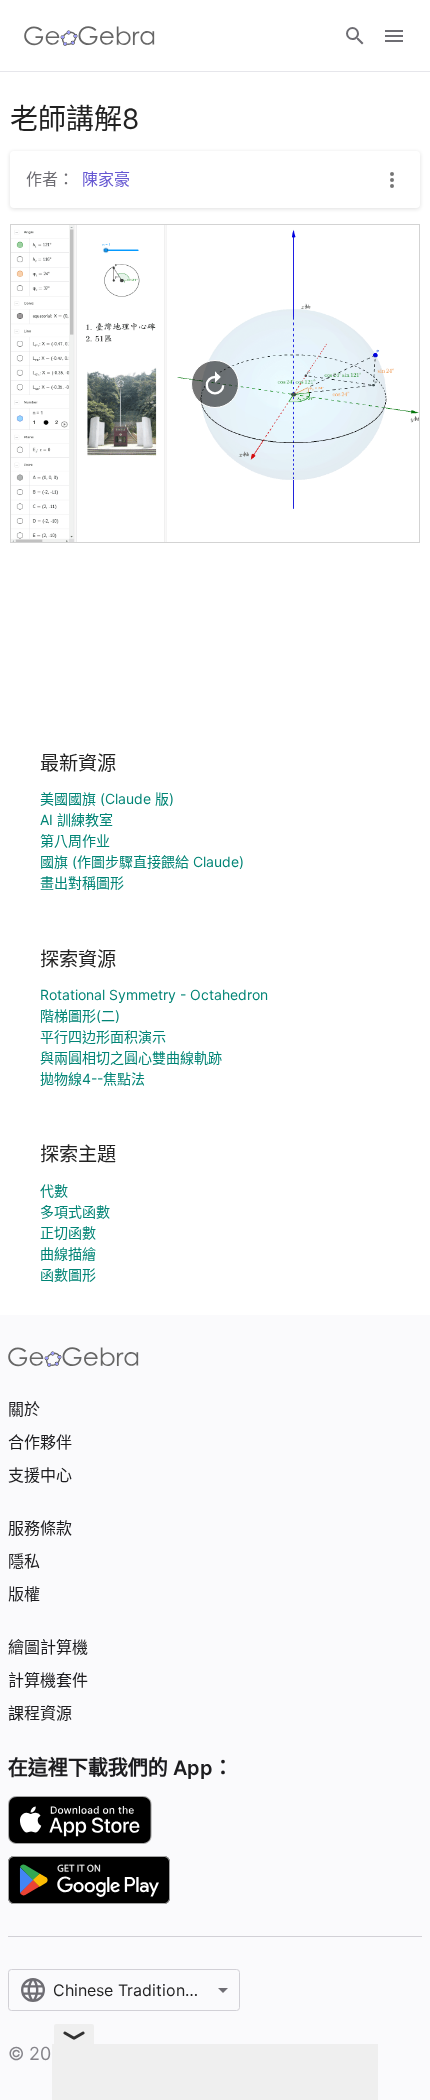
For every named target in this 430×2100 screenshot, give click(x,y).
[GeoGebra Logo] (89, 36)
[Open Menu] (394, 36)
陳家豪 (106, 179)
